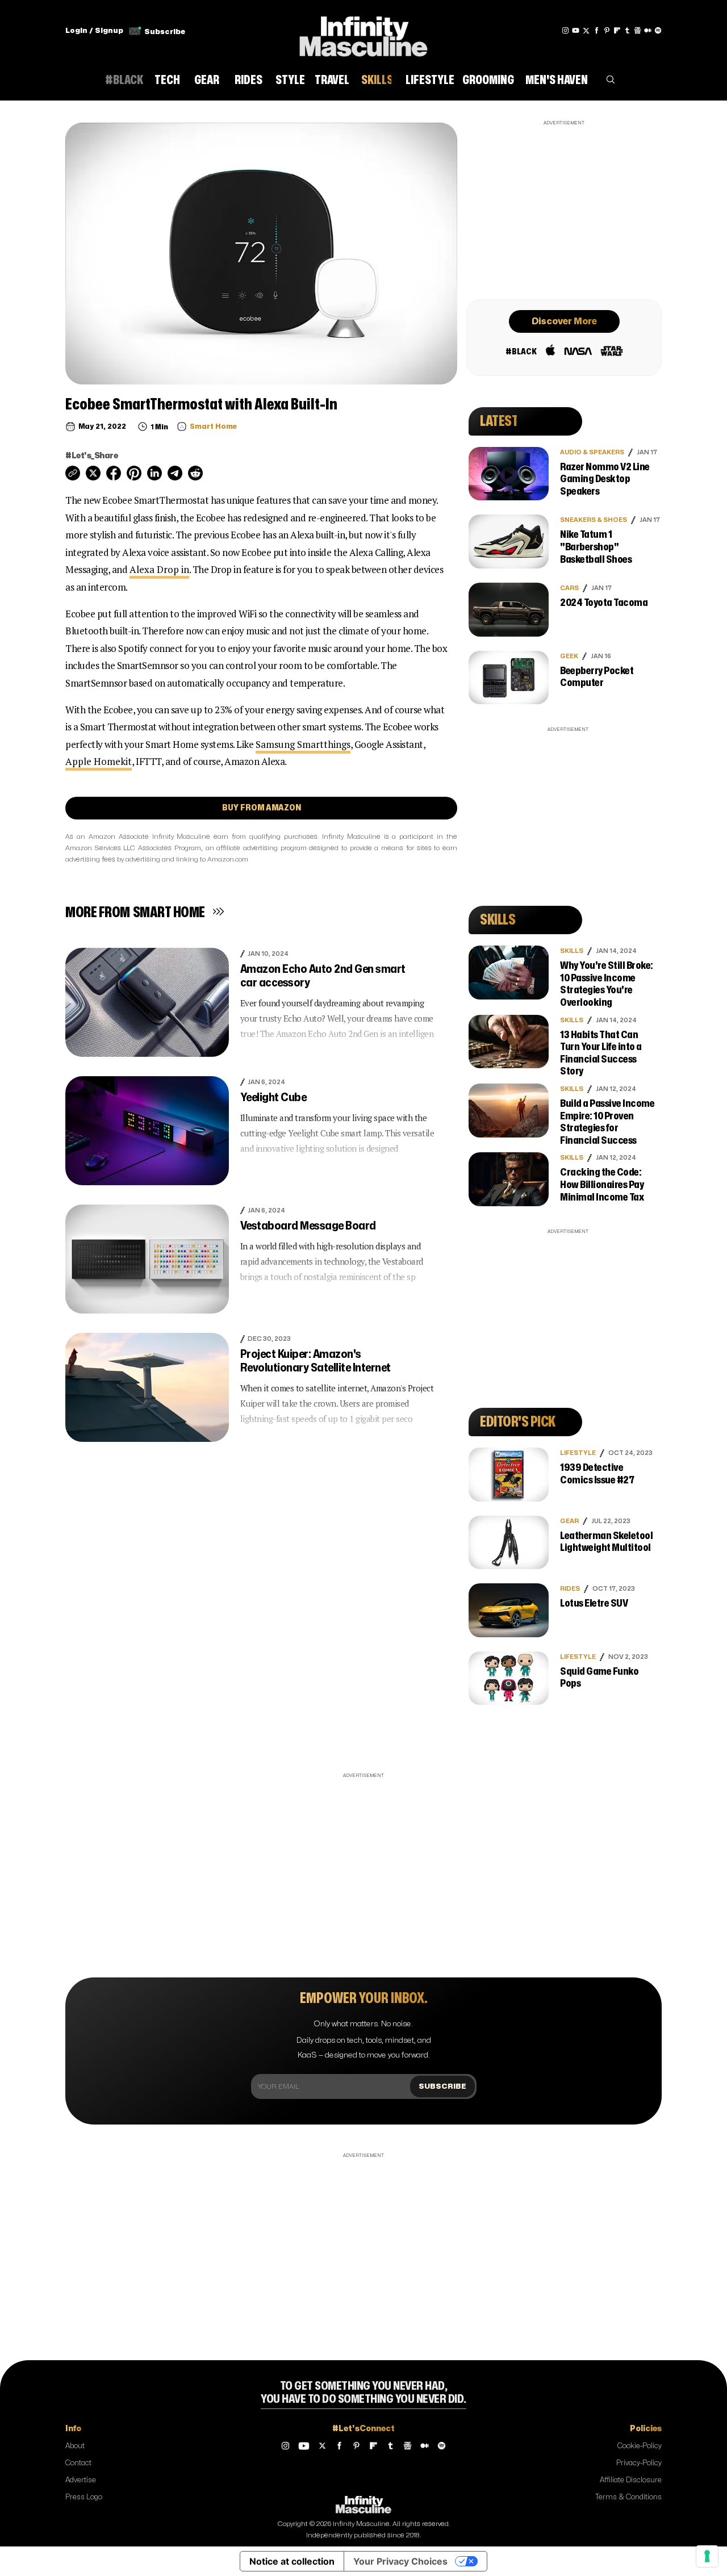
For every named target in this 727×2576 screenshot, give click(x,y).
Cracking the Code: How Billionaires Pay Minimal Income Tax (602, 1185)
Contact (78, 2463)
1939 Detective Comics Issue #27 (597, 1474)
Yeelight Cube (273, 1097)
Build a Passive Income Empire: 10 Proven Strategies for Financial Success (607, 1122)
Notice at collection (292, 2561)
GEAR (569, 1521)
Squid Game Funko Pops (599, 1678)
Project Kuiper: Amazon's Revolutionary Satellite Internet (316, 1361)
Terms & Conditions (628, 2497)
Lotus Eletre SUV (594, 1603)
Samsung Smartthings (303, 744)
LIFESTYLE (578, 1453)
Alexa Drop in (159, 569)
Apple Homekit (99, 761)
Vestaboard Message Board (308, 1226)
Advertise (81, 2480)
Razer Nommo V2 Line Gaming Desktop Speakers (605, 479)
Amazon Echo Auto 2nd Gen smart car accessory (323, 976)
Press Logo (84, 2497)
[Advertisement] (564, 208)
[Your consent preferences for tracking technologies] (707, 2556)
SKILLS (572, 951)
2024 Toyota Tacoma (604, 603)
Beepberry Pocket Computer (597, 677)
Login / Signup (94, 31)
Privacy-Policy (639, 2463)
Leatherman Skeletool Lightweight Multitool (606, 1542)
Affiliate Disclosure (631, 2480)
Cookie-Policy (640, 2446)
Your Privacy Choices (400, 2561)
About (75, 2446)
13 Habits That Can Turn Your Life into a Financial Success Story (601, 1053)
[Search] (611, 82)
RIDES (570, 1589)
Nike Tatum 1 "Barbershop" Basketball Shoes (596, 547)
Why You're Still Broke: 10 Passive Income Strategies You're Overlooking (607, 984)
